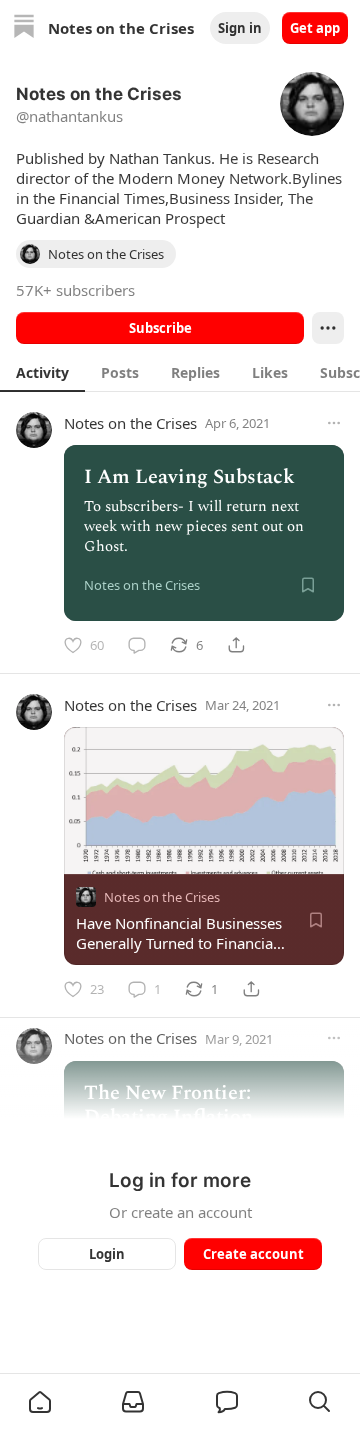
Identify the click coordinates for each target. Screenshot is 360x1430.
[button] (40, 1402)
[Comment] (137, 645)
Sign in (240, 28)
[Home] (24, 28)
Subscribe (160, 328)
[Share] (236, 645)
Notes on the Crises (130, 423)
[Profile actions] (328, 328)
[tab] (42, 372)
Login (107, 1254)
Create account (253, 1254)
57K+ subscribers (75, 290)
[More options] (334, 423)
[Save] (308, 585)
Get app (315, 28)
